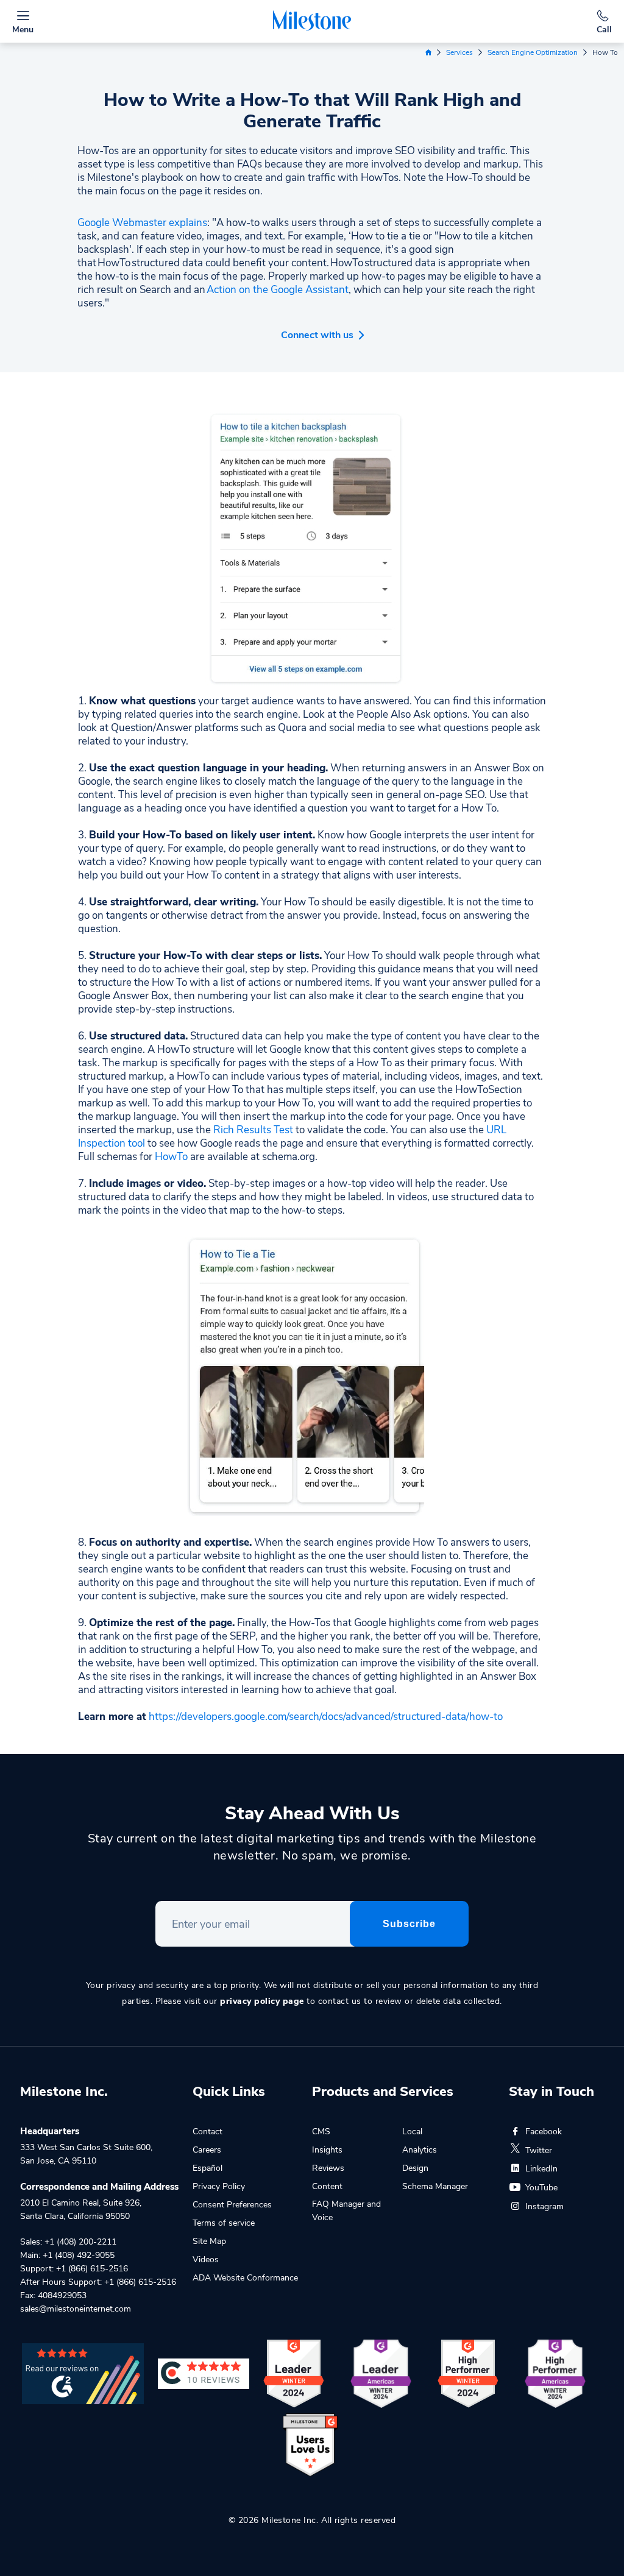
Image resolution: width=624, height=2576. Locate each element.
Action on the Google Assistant (278, 290)
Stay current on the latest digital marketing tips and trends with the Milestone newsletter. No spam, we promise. (312, 1847)
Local (412, 2132)
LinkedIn (541, 2169)
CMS (321, 2132)
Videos (206, 2259)
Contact (207, 2132)
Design (415, 2168)
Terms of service (224, 2223)
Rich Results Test (253, 1130)
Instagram (544, 2206)
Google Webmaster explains (142, 223)
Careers (207, 2150)
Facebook (544, 2132)
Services (459, 52)
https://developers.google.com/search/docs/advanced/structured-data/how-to (326, 1717)
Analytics (420, 2150)
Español (207, 2168)
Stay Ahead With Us (312, 1813)
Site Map (209, 2241)
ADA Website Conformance (245, 2278)
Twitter (539, 2150)
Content (327, 2186)
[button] (312, 331)
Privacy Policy (219, 2186)
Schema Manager (435, 2186)
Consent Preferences (232, 2205)
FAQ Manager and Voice (346, 2211)
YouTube (541, 2188)
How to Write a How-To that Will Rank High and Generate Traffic (312, 111)
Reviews (328, 2168)
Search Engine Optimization (533, 52)
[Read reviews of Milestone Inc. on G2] (83, 2373)
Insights (327, 2150)
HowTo (171, 1157)
